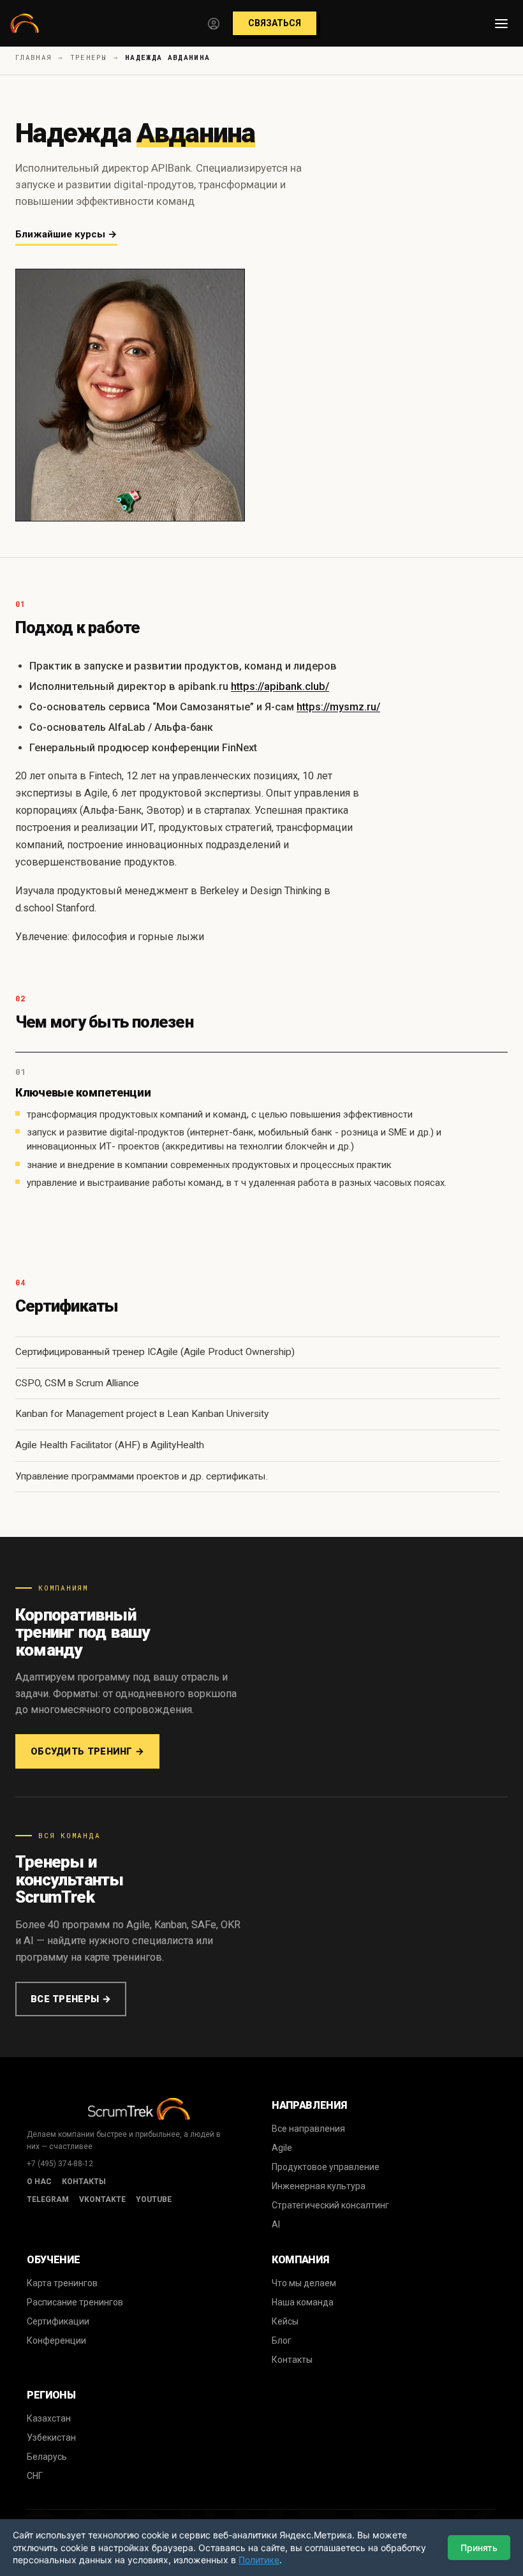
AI (276, 2224)
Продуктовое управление (326, 2167)
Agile (282, 2148)
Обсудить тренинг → (87, 1751)
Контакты (84, 2182)
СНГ (35, 2476)
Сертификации (58, 2321)
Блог (282, 2340)
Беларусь (47, 2457)
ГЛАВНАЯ (33, 57)
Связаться (275, 23)
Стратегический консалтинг (330, 2205)
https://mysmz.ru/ (338, 707)
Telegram (48, 2199)
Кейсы (285, 2321)
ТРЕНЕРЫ (89, 57)
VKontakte (102, 2199)
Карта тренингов (62, 2283)
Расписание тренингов (75, 2302)
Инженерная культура (319, 2186)
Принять (479, 2548)
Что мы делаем (304, 2283)
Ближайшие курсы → (66, 234)
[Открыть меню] (501, 24)
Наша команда (303, 2302)
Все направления (308, 2129)
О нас (39, 2182)
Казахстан (49, 2418)
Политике (259, 2560)
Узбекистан (51, 2437)
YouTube (154, 2199)
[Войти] (214, 24)
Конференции (56, 2340)
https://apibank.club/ (280, 686)
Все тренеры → (71, 1999)
